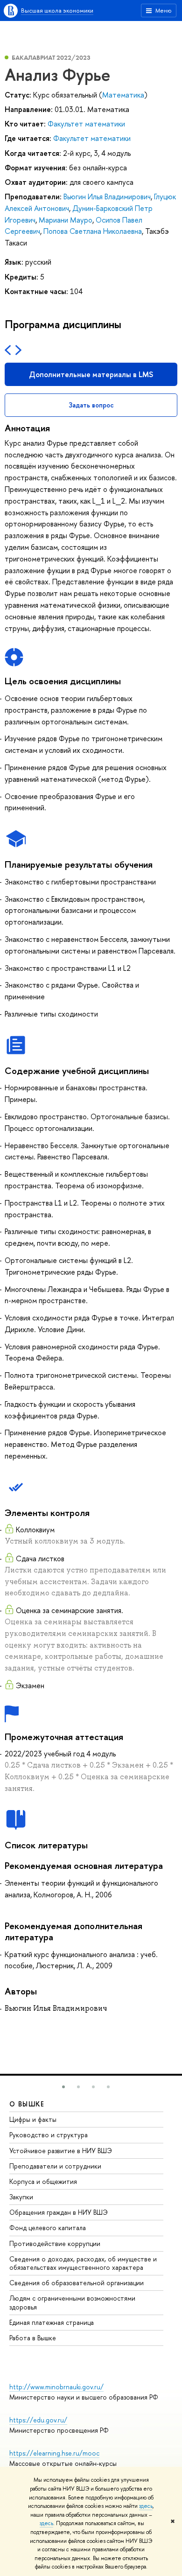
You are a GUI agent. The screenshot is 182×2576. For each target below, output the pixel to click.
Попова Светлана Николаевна (93, 231)
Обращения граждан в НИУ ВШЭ (59, 2212)
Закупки (21, 2197)
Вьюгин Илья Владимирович (107, 197)
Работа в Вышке (33, 2338)
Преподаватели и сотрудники (55, 2166)
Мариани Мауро (66, 220)
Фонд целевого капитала (48, 2228)
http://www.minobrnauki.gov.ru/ (56, 2387)
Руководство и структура (49, 2135)
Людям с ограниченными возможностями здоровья (72, 2302)
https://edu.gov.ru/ (38, 2420)
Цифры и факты (33, 2119)
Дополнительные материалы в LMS (91, 374)
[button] (63, 2087)
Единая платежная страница (52, 2322)
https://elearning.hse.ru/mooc (54, 2453)
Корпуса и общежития (43, 2181)
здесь (146, 2506)
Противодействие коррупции (55, 2243)
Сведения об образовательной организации (77, 2283)
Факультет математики (86, 124)
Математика (123, 95)
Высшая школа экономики (57, 10)
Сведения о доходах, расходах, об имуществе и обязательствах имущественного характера (83, 2263)
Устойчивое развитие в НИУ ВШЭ (61, 2151)
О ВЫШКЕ (27, 2104)
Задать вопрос (91, 405)
